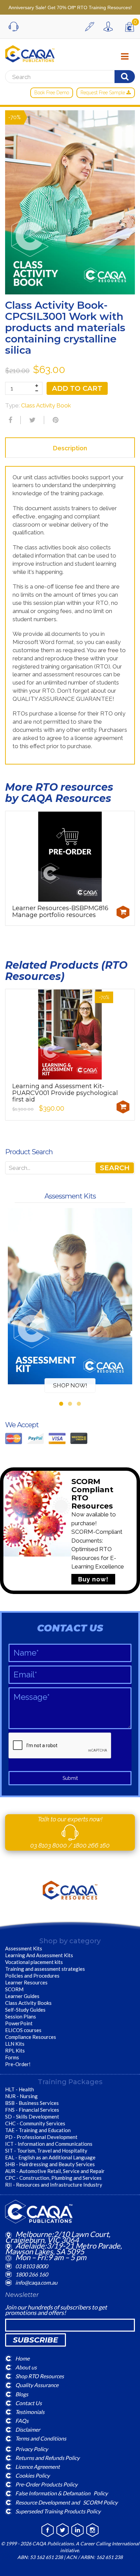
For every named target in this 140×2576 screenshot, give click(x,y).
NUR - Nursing (21, 2096)
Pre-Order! (18, 2064)
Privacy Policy (32, 2449)
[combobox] (70, 1168)
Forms (12, 2057)
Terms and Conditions (41, 2438)
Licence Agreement (38, 2467)
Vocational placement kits (34, 1962)
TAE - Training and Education (38, 2130)
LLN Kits (15, 2044)
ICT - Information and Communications (49, 2144)
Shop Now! (70, 1385)
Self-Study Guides (25, 2010)
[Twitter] (32, 420)
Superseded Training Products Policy (58, 2511)
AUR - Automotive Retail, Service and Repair (55, 2171)
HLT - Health (20, 2089)
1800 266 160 (92, 1845)
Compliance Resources (31, 2037)
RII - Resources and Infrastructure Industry (54, 2185)
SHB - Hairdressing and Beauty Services (50, 2164)
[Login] (110, 27)
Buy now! (93, 1579)
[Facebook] (10, 420)
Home (22, 2358)
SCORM (14, 1989)
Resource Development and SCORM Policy (66, 2502)
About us (26, 2367)
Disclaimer (28, 2429)
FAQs (22, 2421)
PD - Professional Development (41, 2137)
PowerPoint (19, 2023)
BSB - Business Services (32, 2103)
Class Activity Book (46, 405)
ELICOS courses (23, 2030)
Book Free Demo (52, 93)
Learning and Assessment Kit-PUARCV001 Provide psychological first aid (65, 1093)
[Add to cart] (123, 912)
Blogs (22, 2394)
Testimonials (30, 2412)
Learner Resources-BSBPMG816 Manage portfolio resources (60, 912)
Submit (70, 1778)
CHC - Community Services (35, 2123)
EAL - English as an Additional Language (50, 2157)
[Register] (91, 27)
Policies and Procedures (32, 1976)
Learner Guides (22, 1996)
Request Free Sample (103, 93)
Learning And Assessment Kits (39, 1955)
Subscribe (36, 2340)
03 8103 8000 (49, 1845)
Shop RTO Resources (40, 2376)
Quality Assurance (37, 2385)
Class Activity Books (28, 2003)
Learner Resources (26, 1982)
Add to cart (77, 388)
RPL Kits (15, 2050)
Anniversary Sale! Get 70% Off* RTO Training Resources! (70, 7)
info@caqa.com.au (36, 2282)
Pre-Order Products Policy (46, 2484)
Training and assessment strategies (45, 1969)
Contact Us (29, 2403)
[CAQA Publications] (30, 52)
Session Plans (21, 2016)
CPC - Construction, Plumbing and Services (53, 2178)
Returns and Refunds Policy (47, 2457)
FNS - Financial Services (32, 2110)
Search (115, 1168)
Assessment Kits (24, 1948)
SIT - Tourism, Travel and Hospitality (46, 2151)
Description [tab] (70, 448)
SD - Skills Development (32, 2116)
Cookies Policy (32, 2475)
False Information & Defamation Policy (62, 2493)
